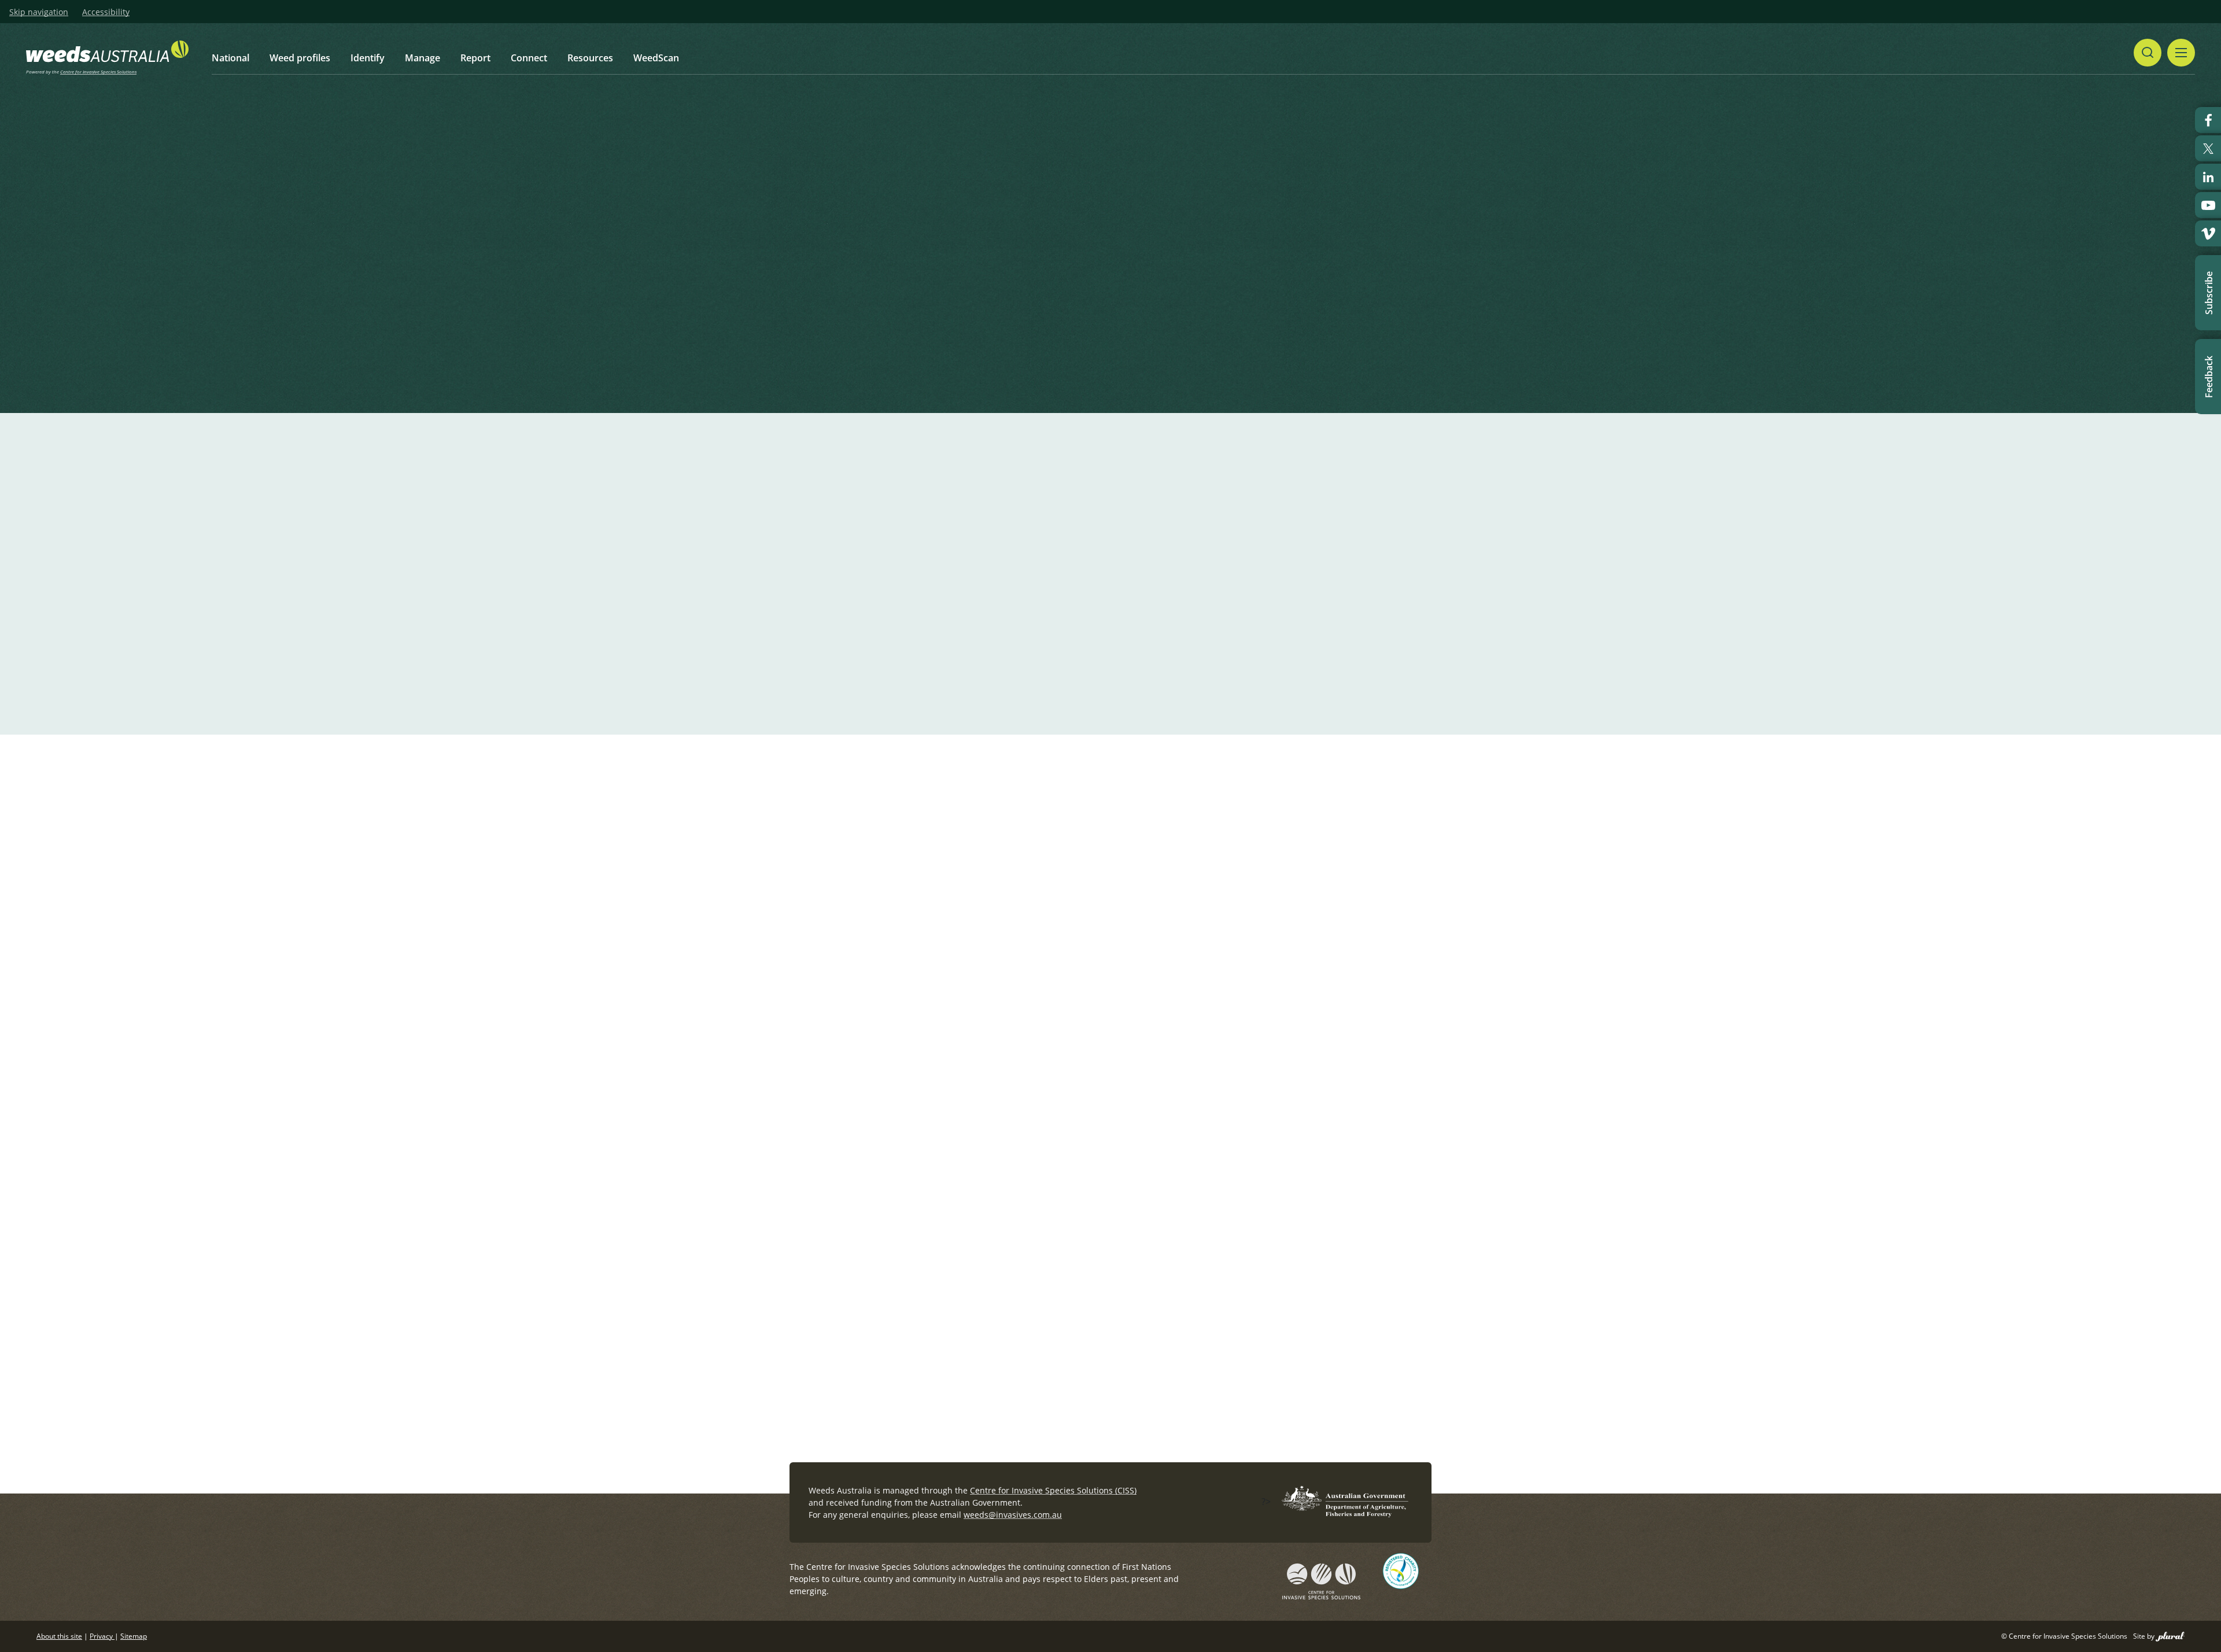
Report (475, 58)
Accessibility (106, 12)
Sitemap (134, 1636)
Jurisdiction (825, 298)
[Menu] (2181, 53)
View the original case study (960, 1207)
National (230, 58)
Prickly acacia (928, 849)
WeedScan (656, 58)
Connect (529, 58)
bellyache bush (1011, 849)
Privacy (102, 1636)
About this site (59, 1636)
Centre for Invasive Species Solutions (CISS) (1053, 1490)
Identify (368, 58)
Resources (590, 58)
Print (1422, 163)
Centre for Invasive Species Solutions (98, 71)
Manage (423, 58)
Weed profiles (300, 58)
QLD (870, 298)
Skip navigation (39, 12)
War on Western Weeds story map (974, 1231)
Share (1375, 163)
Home (862, 162)
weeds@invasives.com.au (1013, 1515)
